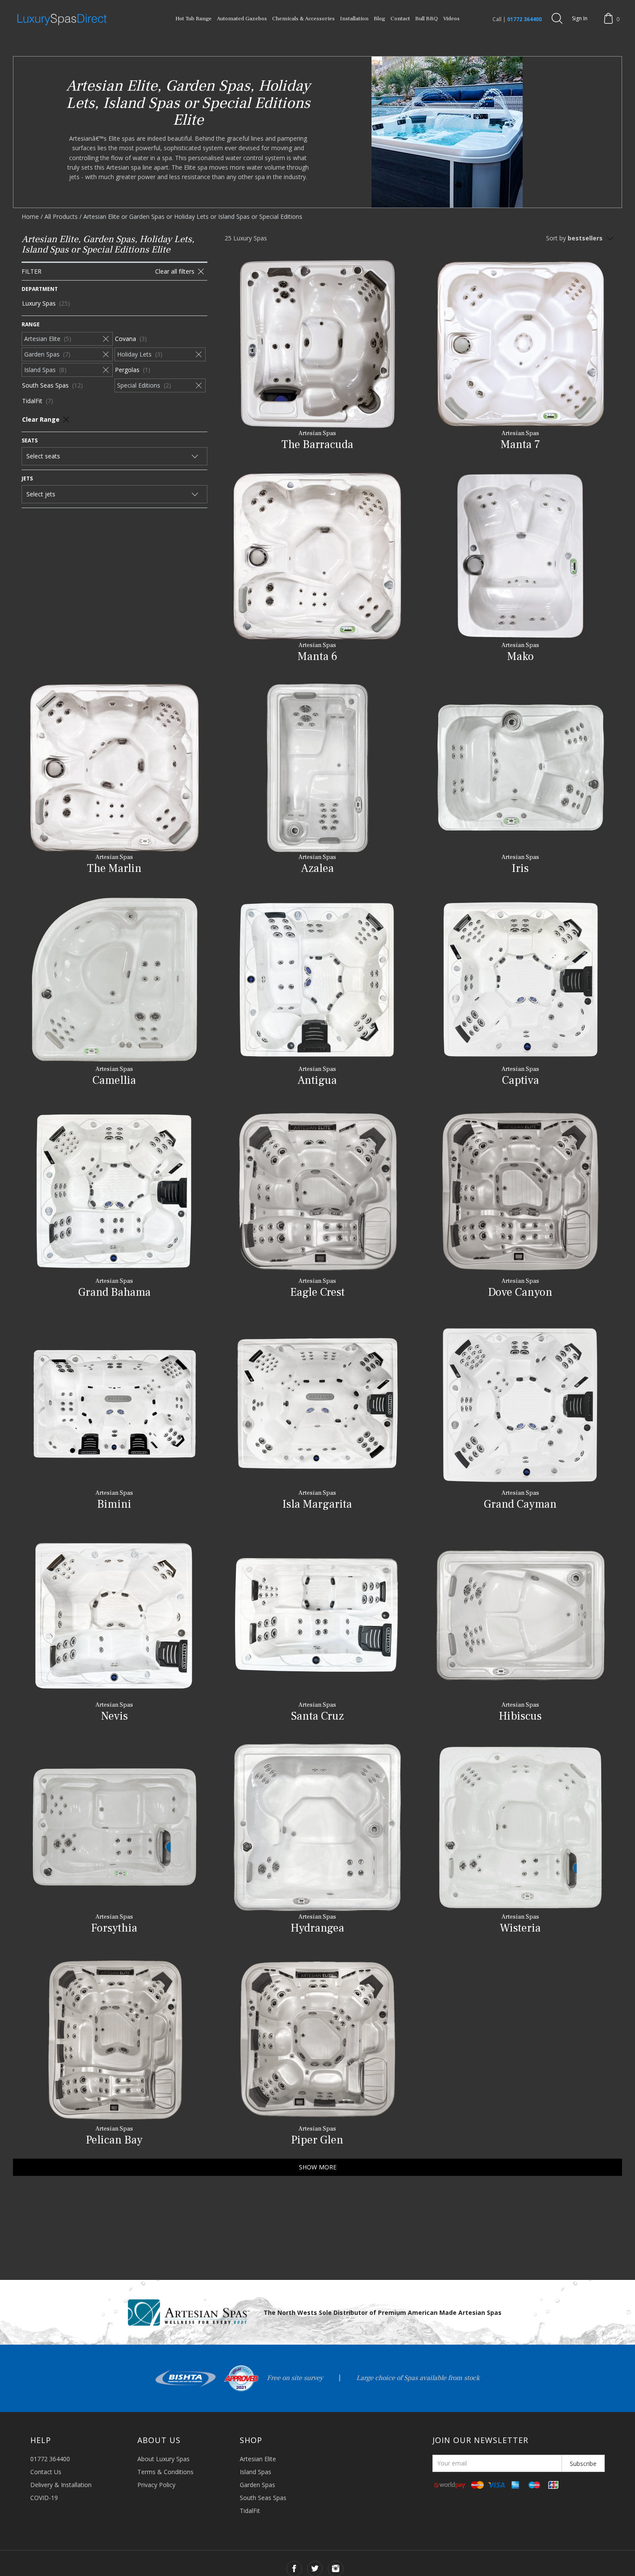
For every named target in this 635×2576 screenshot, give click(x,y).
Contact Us (46, 2472)
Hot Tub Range (194, 19)
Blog (379, 19)
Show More (318, 2167)
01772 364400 (524, 19)
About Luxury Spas (164, 2459)
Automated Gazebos (242, 19)
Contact (400, 19)
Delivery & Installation (61, 2485)
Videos (451, 19)
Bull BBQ (427, 19)
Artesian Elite (258, 2459)
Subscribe (583, 2464)
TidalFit (250, 2511)
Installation (354, 19)
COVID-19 (44, 2498)
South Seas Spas (263, 2498)
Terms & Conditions (165, 2472)
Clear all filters (175, 271)
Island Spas (256, 2472)
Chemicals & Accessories (303, 19)
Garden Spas (257, 2485)
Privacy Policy (156, 2485)
